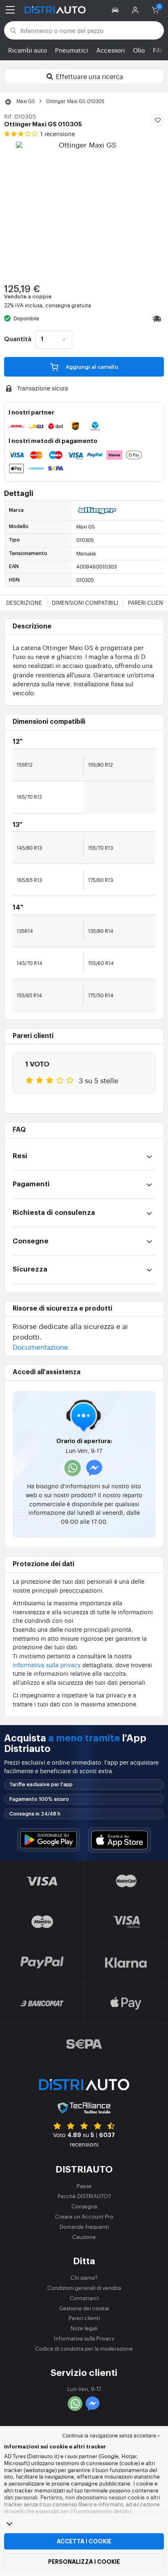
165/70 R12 (29, 797)
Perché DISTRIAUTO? (84, 2196)
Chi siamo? (84, 2277)
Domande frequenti (84, 2227)
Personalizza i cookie (84, 2562)
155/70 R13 (101, 848)
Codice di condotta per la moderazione (84, 2348)
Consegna (84, 2206)
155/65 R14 (29, 995)
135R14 (25, 931)
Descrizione (24, 603)
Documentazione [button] (40, 1347)
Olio (139, 50)
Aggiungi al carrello (91, 367)
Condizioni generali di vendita (84, 2288)
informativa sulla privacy (47, 1665)
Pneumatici (72, 50)
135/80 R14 (101, 931)
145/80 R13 (29, 848)
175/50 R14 (101, 995)
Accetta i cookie (84, 2541)
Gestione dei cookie (84, 2308)
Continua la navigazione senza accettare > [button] (111, 2435)
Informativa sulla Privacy (84, 2338)
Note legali (84, 2328)
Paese (84, 2186)
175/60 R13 (101, 880)
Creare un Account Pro (84, 2216)
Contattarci (84, 2298)
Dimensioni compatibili (85, 603)
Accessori (111, 50)
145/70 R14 (30, 963)
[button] (116, 10)
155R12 (25, 765)
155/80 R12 (101, 765)
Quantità (18, 339)
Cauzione (84, 2237)
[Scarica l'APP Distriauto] (49, 1840)
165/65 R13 (29, 880)
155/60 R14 (101, 963)
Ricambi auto (28, 50)
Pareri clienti (84, 2318)
